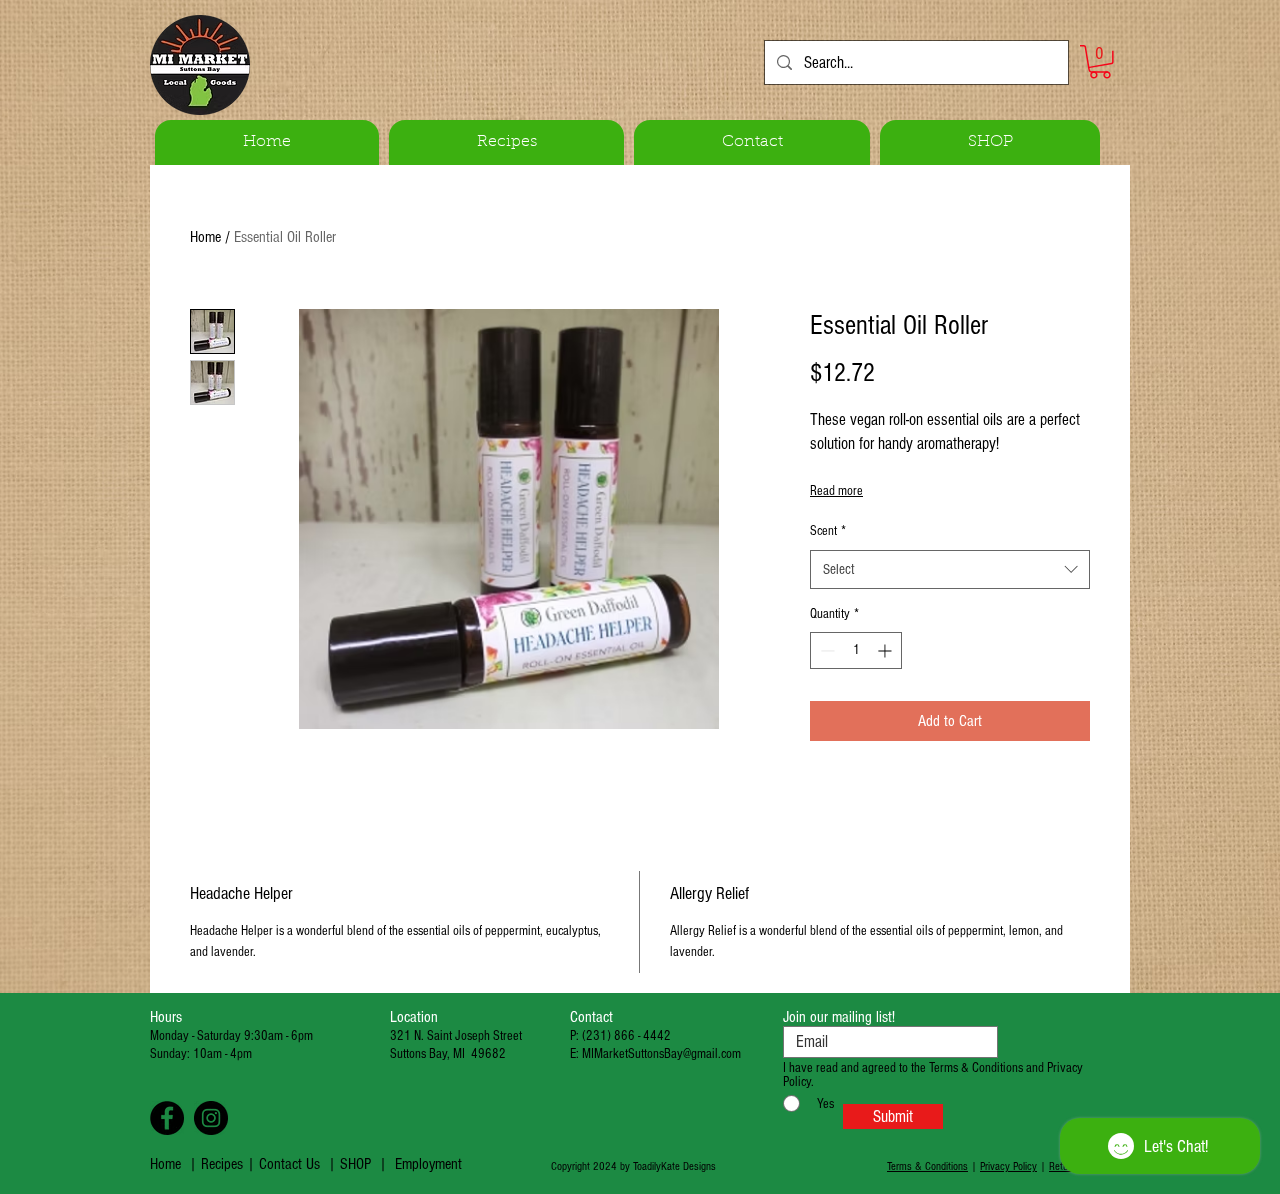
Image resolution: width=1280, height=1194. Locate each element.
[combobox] (950, 569)
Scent (828, 531)
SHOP (355, 1164)
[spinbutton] (856, 650)
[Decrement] (825, 650)
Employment (428, 1164)
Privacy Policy (1008, 1166)
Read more (836, 491)
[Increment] (886, 650)
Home (205, 237)
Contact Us (289, 1164)
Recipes (224, 1164)
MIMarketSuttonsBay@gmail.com (661, 1054)
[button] (1100, 62)
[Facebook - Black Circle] (167, 1118)
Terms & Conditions (927, 1166)
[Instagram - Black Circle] (211, 1118)
